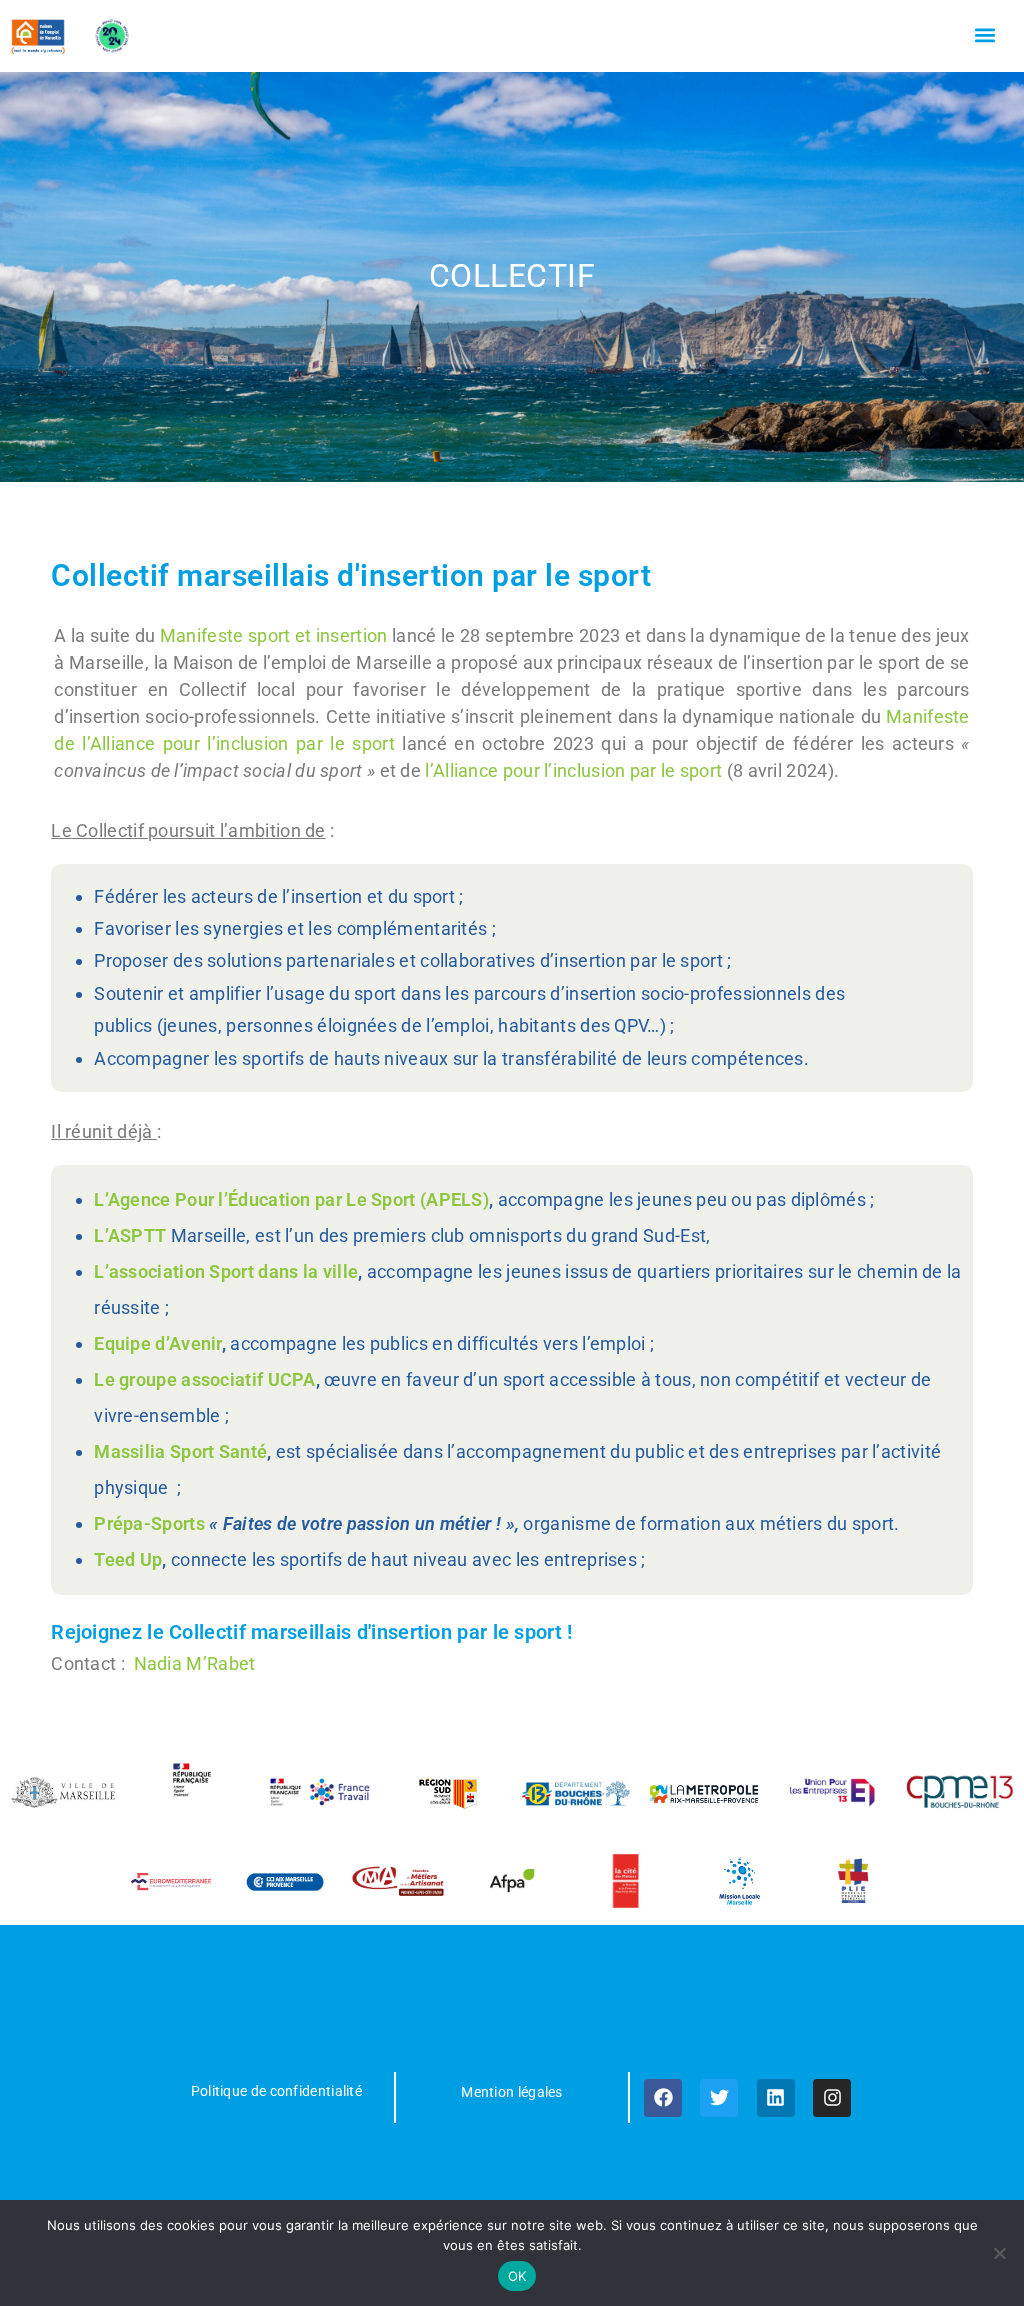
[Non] (999, 2253)
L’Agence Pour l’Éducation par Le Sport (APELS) (291, 1199)
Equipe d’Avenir (158, 1343)
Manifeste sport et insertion (274, 635)
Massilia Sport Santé (180, 1451)
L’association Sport (174, 1271)
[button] (985, 35)
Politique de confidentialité (276, 2091)
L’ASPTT (130, 1235)
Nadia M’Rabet (195, 1663)
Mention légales (512, 2092)
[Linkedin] (776, 2098)
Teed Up (128, 1559)
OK (517, 2276)
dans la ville (308, 1271)
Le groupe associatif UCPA (205, 1379)
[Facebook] (663, 2098)
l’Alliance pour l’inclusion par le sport (573, 770)
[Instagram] (832, 2098)
